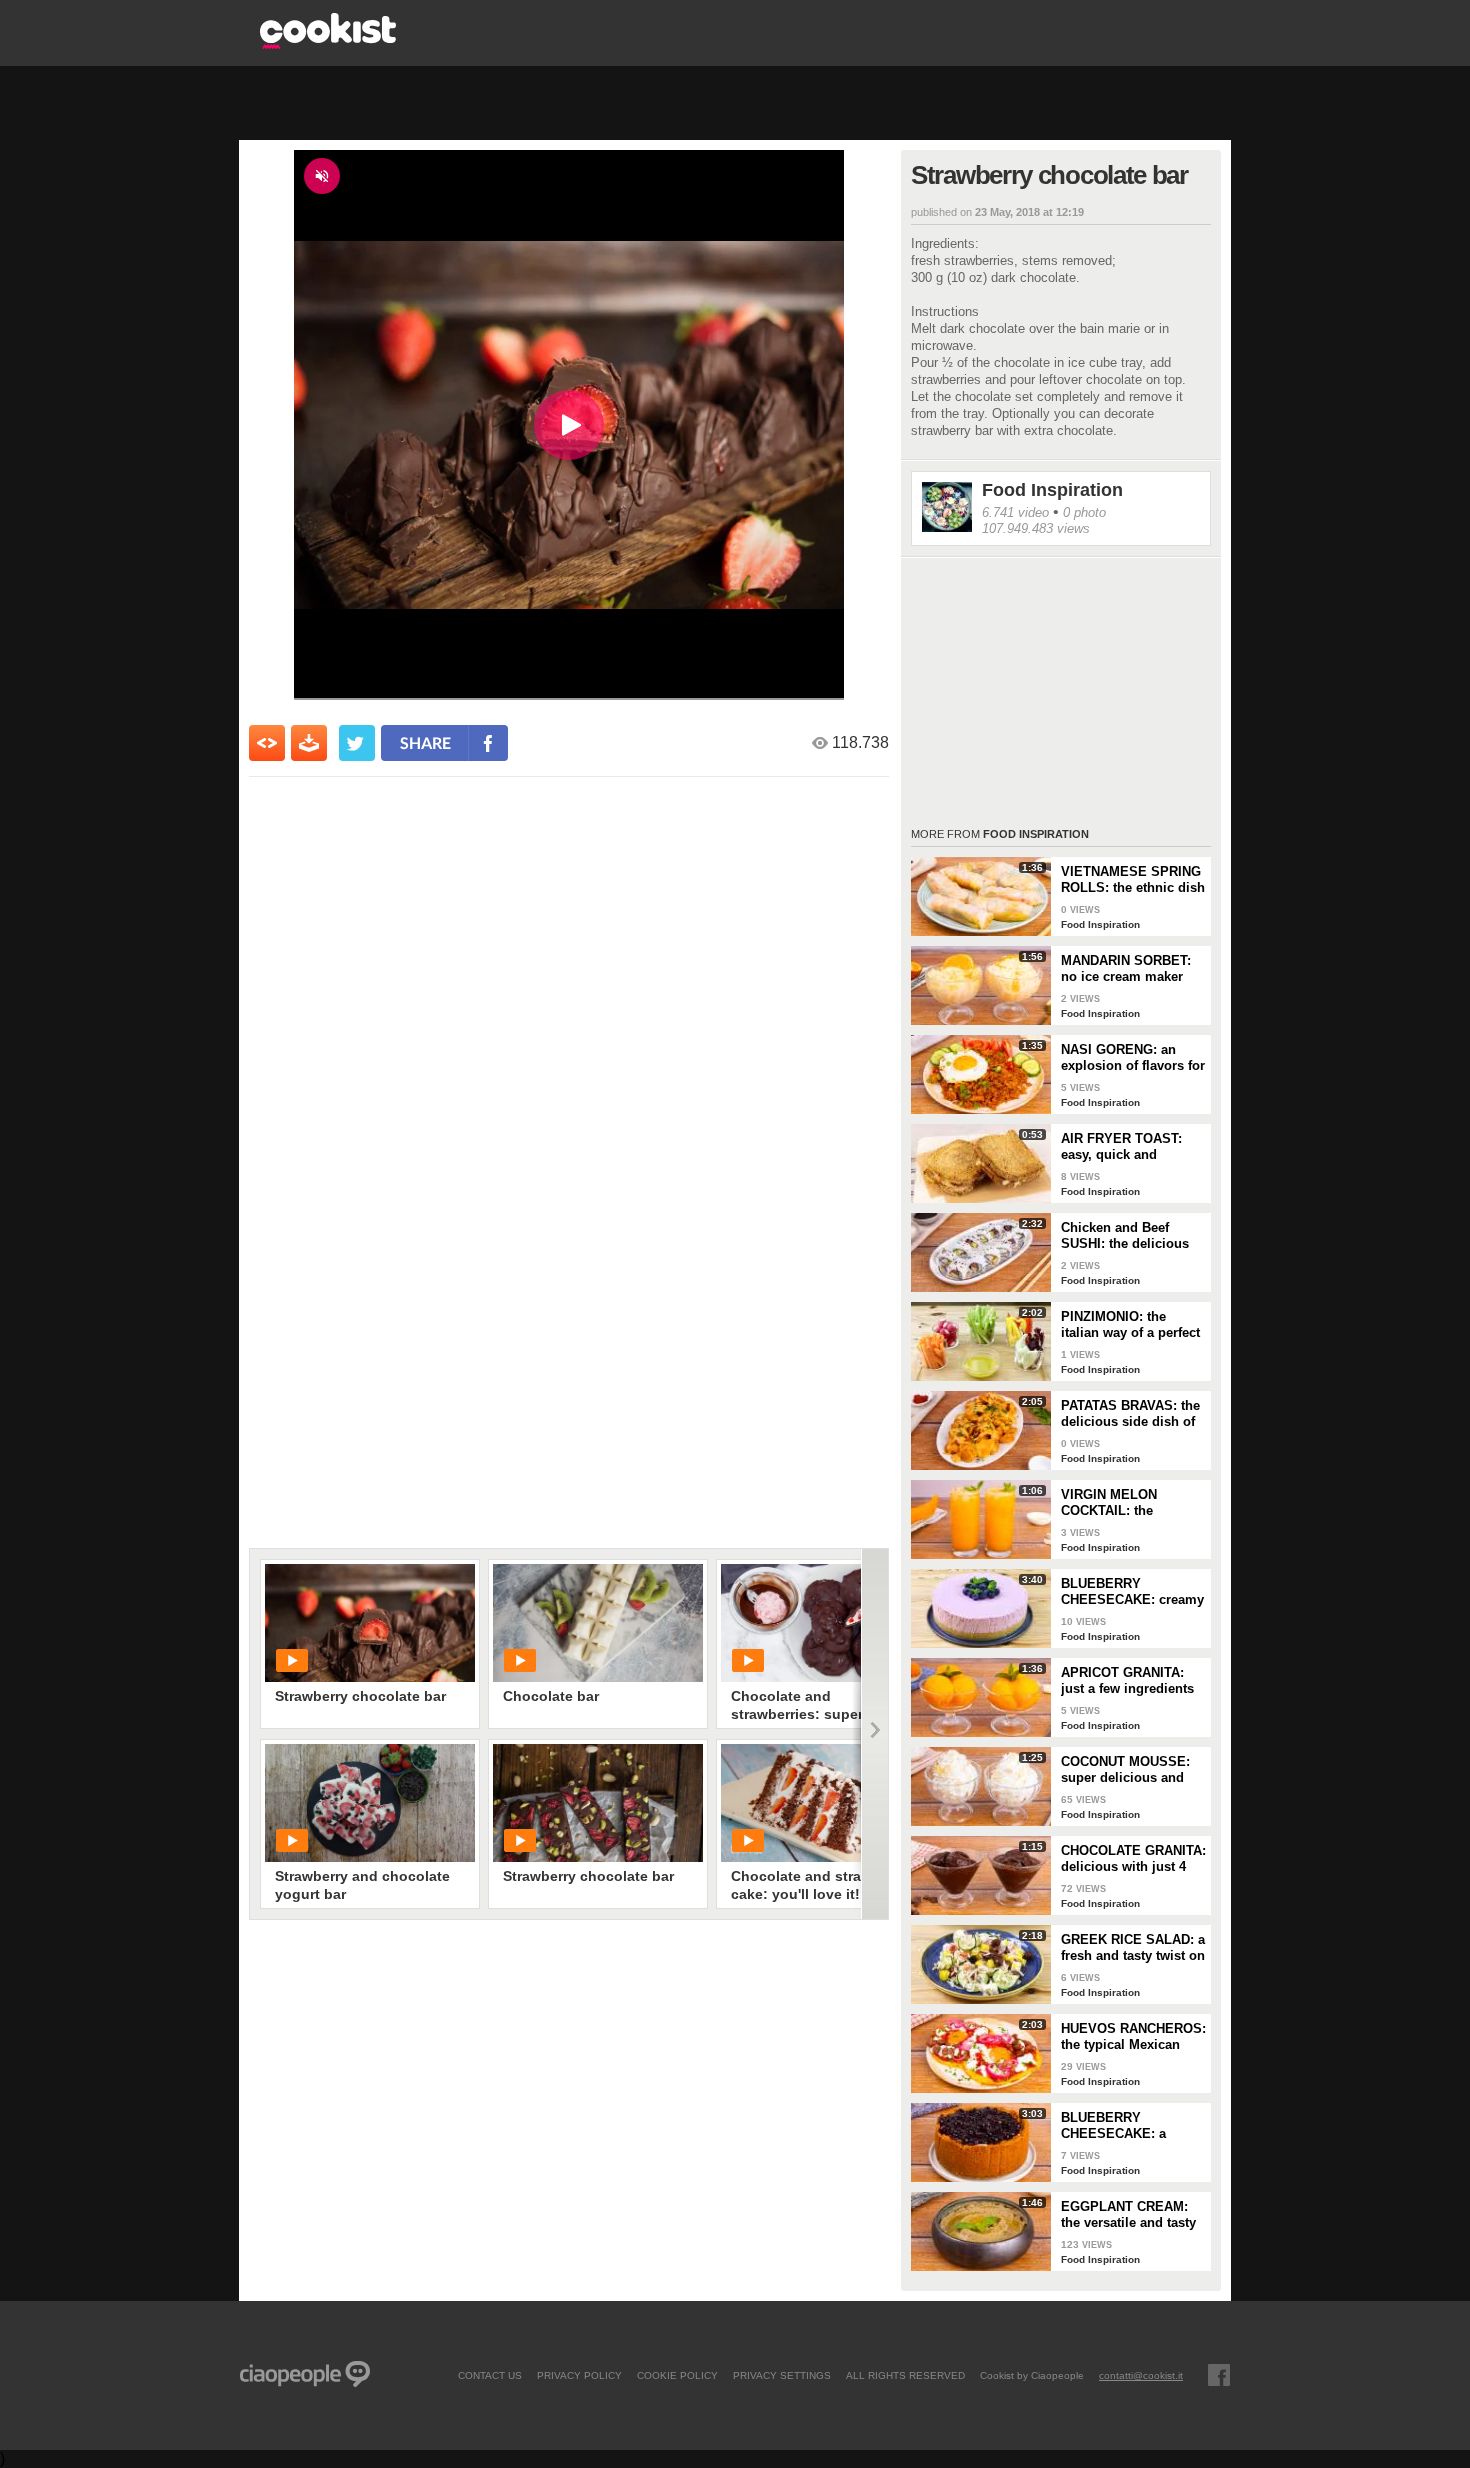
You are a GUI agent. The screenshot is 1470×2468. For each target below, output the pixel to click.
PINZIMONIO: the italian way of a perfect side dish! (1130, 1325)
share (425, 742)
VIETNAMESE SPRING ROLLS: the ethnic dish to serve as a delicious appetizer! (1133, 880)
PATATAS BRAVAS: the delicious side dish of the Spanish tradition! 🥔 (1130, 1414)
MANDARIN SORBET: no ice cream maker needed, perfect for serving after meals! (1126, 969)
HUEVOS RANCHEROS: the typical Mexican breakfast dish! (1133, 2037)
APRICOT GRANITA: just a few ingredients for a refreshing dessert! (1127, 1681)
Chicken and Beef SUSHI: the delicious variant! (1125, 1236)
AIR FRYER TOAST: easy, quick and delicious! (1121, 1147)
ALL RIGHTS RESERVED (905, 2375)
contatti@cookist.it (1141, 2375)
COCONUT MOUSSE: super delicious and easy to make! (1125, 1770)
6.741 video (1015, 512)
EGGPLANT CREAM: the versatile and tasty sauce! (1128, 2215)
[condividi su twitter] (357, 743)
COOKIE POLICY (677, 2375)
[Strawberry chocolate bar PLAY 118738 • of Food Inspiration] (370, 1623)
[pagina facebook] (1219, 2375)
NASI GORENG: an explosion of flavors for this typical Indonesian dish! (1133, 1058)
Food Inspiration (1052, 490)
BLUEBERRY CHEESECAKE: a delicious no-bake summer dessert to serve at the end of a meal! (1123, 2126)
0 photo (1084, 512)
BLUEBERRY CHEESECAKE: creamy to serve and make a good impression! (1132, 1592)
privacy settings (782, 2375)
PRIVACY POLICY (579, 2375)
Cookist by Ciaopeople (1032, 2375)
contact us (490, 2375)
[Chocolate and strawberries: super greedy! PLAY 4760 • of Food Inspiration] (826, 1623)
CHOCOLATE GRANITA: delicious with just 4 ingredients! (1133, 1859)
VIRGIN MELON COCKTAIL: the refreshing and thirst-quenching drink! (1126, 1503)
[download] (309, 743)
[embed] (267, 743)
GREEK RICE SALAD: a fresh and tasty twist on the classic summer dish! (1133, 1948)
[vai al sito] (328, 43)
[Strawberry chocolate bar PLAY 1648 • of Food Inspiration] (598, 1803)
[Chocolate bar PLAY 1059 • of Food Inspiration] (598, 1623)
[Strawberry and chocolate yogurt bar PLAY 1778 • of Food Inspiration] (370, 1803)
